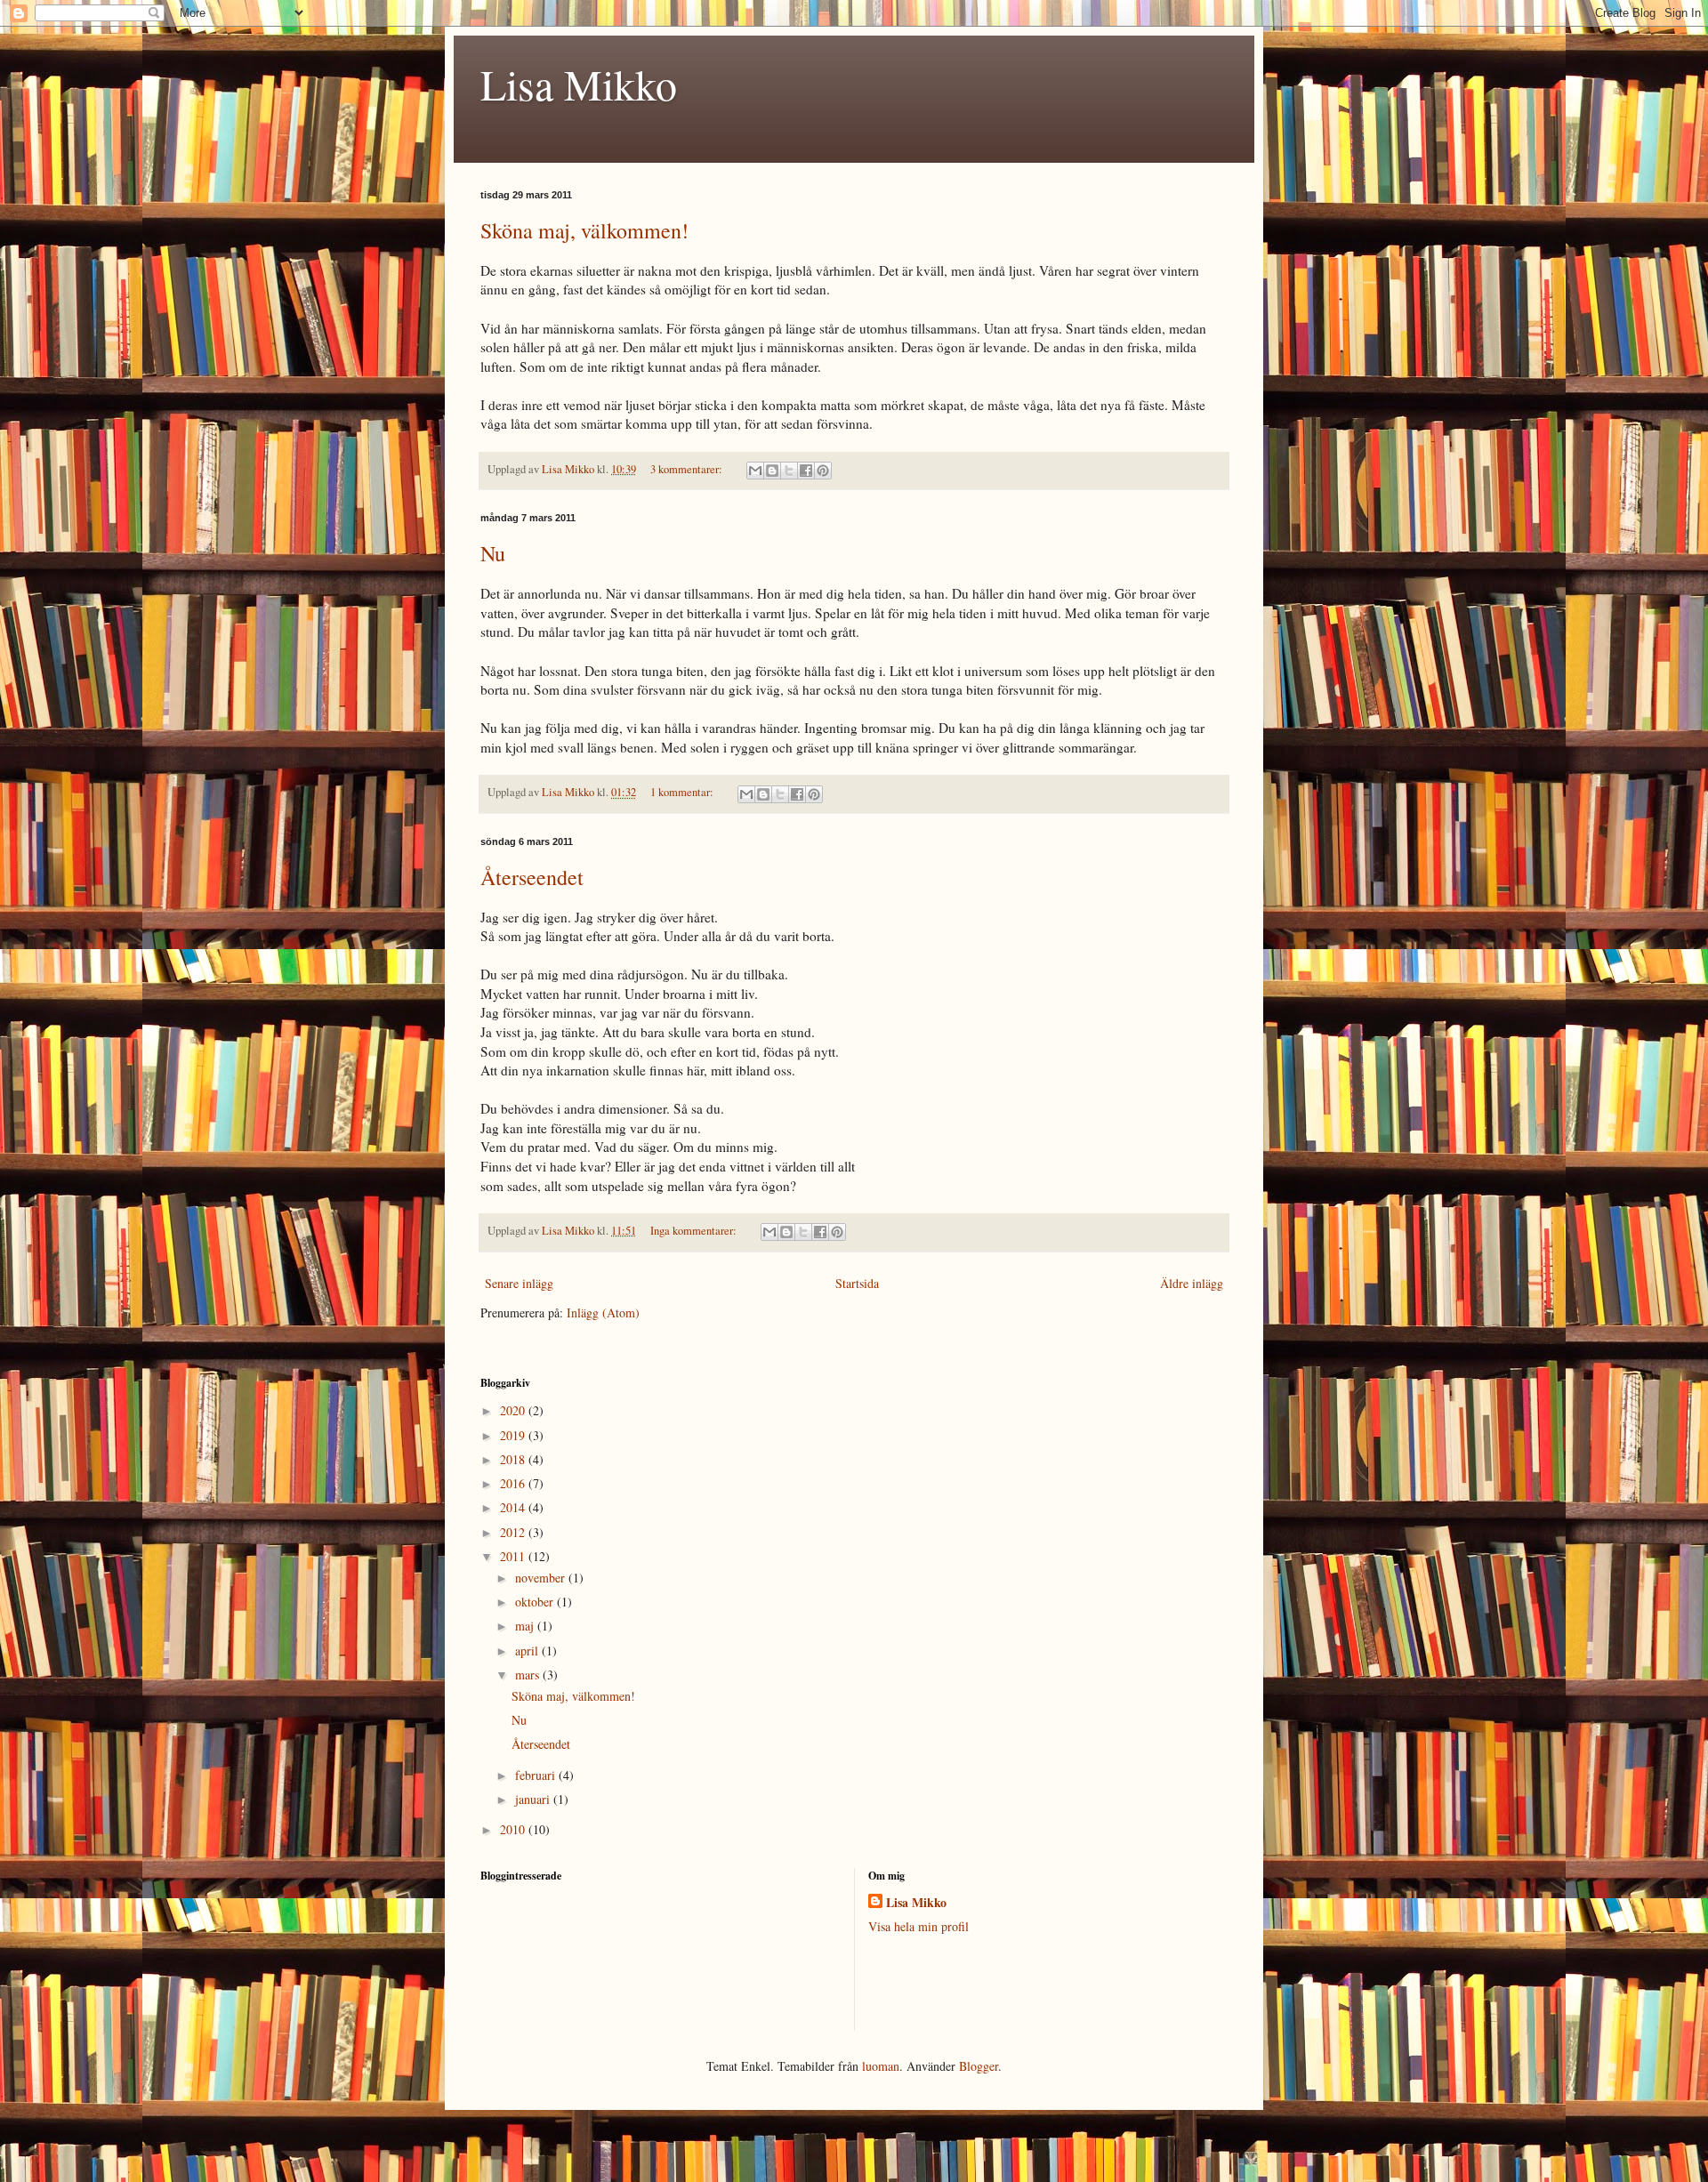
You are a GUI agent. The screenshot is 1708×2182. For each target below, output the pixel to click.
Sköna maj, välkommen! (584, 230)
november (542, 1578)
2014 (514, 1507)
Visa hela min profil (918, 1926)
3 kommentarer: (688, 469)
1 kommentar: (683, 792)
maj (526, 1626)
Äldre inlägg (1192, 1283)
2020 (514, 1410)
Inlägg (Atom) (603, 1312)
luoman (881, 2066)
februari (537, 1775)
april (528, 1651)
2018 (514, 1459)
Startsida (857, 1283)
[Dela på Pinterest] (823, 471)
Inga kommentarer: (695, 1231)
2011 (514, 1556)
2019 (514, 1435)
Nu (493, 553)
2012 (514, 1532)
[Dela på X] (789, 471)
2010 (514, 1829)
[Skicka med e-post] (755, 471)
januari (534, 1799)
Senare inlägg (519, 1283)
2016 (514, 1483)
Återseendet (532, 877)
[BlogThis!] (772, 471)
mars (529, 1675)
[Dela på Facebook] (806, 471)
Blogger (979, 2066)
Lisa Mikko (579, 84)
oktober (536, 1602)
